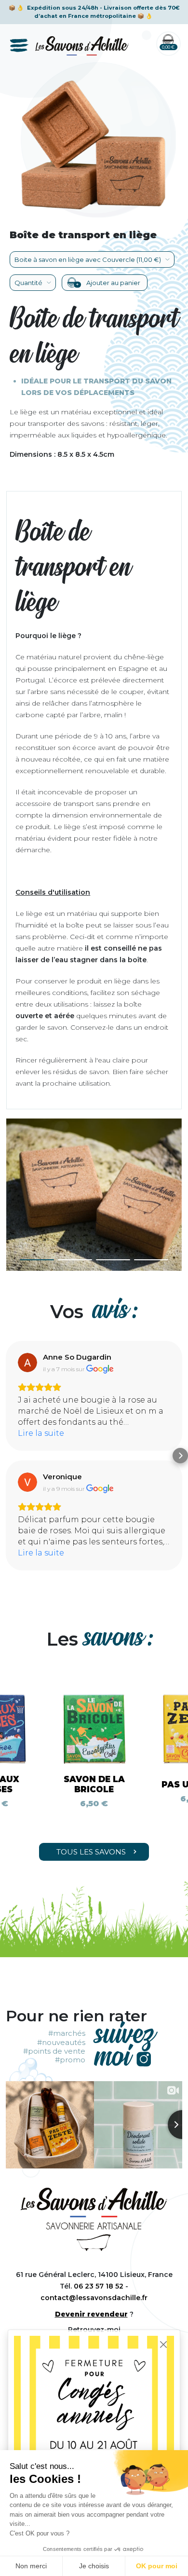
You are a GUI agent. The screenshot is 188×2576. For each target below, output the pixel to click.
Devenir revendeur (91, 2314)
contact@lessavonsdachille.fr (94, 2298)
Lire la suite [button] (41, 1433)
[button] (37, 1260)
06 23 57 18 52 (99, 2286)
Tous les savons (91, 1852)
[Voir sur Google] (27, 1363)
